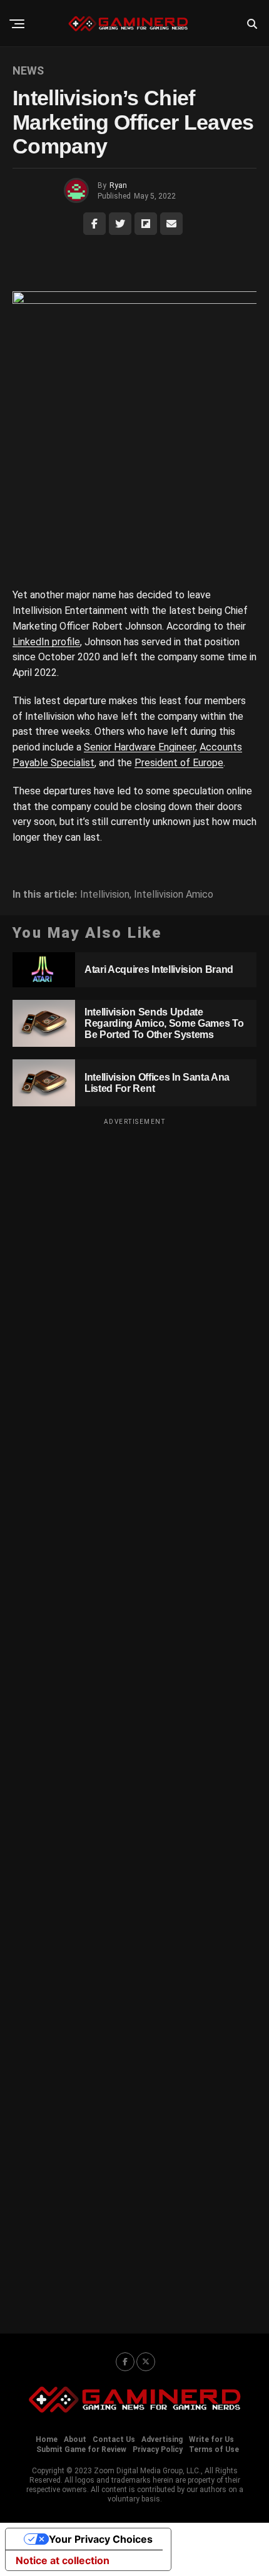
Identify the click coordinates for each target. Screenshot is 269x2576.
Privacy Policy (158, 2449)
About (75, 2439)
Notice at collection (63, 2560)
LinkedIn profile (46, 642)
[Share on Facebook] (94, 224)
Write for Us (211, 2439)
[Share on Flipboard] (146, 224)
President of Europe (179, 763)
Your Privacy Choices (101, 2539)
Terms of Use (214, 2449)
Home (47, 2439)
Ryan (118, 185)
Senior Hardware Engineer (140, 747)
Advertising (162, 2439)
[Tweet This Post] (120, 224)
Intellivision (105, 895)
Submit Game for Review (81, 2449)
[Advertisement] (134, 1718)
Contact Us (114, 2439)
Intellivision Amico (174, 895)
